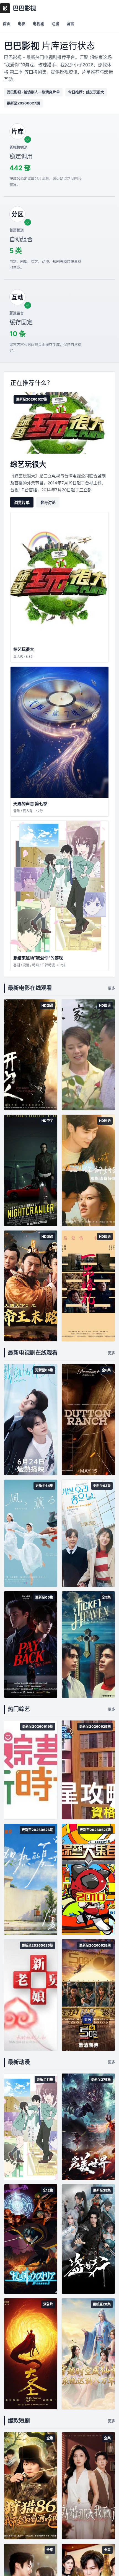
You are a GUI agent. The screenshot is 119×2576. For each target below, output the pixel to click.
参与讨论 (48, 502)
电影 (22, 23)
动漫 (55, 23)
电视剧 (38, 23)
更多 (112, 988)
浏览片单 (22, 502)
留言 (70, 23)
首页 (7, 23)
